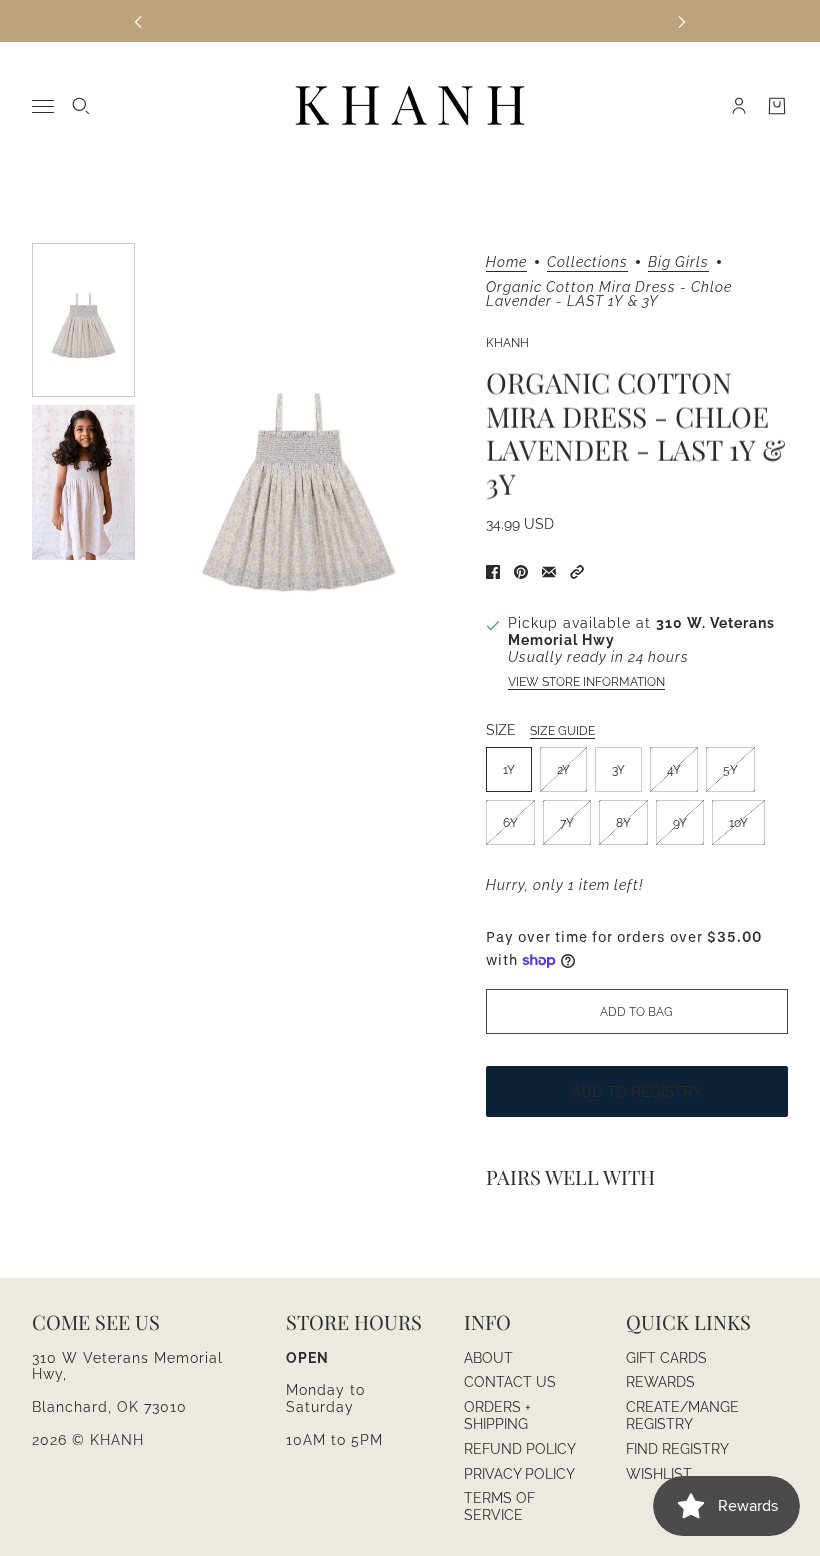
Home (506, 262)
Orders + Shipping (497, 1415)
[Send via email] (549, 572)
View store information (586, 682)
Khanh (507, 343)
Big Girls (678, 262)
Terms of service (499, 1506)
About (488, 1358)
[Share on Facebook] (493, 572)
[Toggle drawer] (43, 106)
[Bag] (777, 106)
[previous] (138, 20)
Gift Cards (666, 1358)
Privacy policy (519, 1474)
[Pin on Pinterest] (521, 572)
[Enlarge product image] (298, 476)
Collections (587, 262)
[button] (577, 572)
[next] (682, 20)
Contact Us (510, 1382)
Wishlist (659, 1474)
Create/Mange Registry (682, 1415)
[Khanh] (410, 106)
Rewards (660, 1382)
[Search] (81, 106)
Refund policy (520, 1449)
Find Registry (677, 1449)
